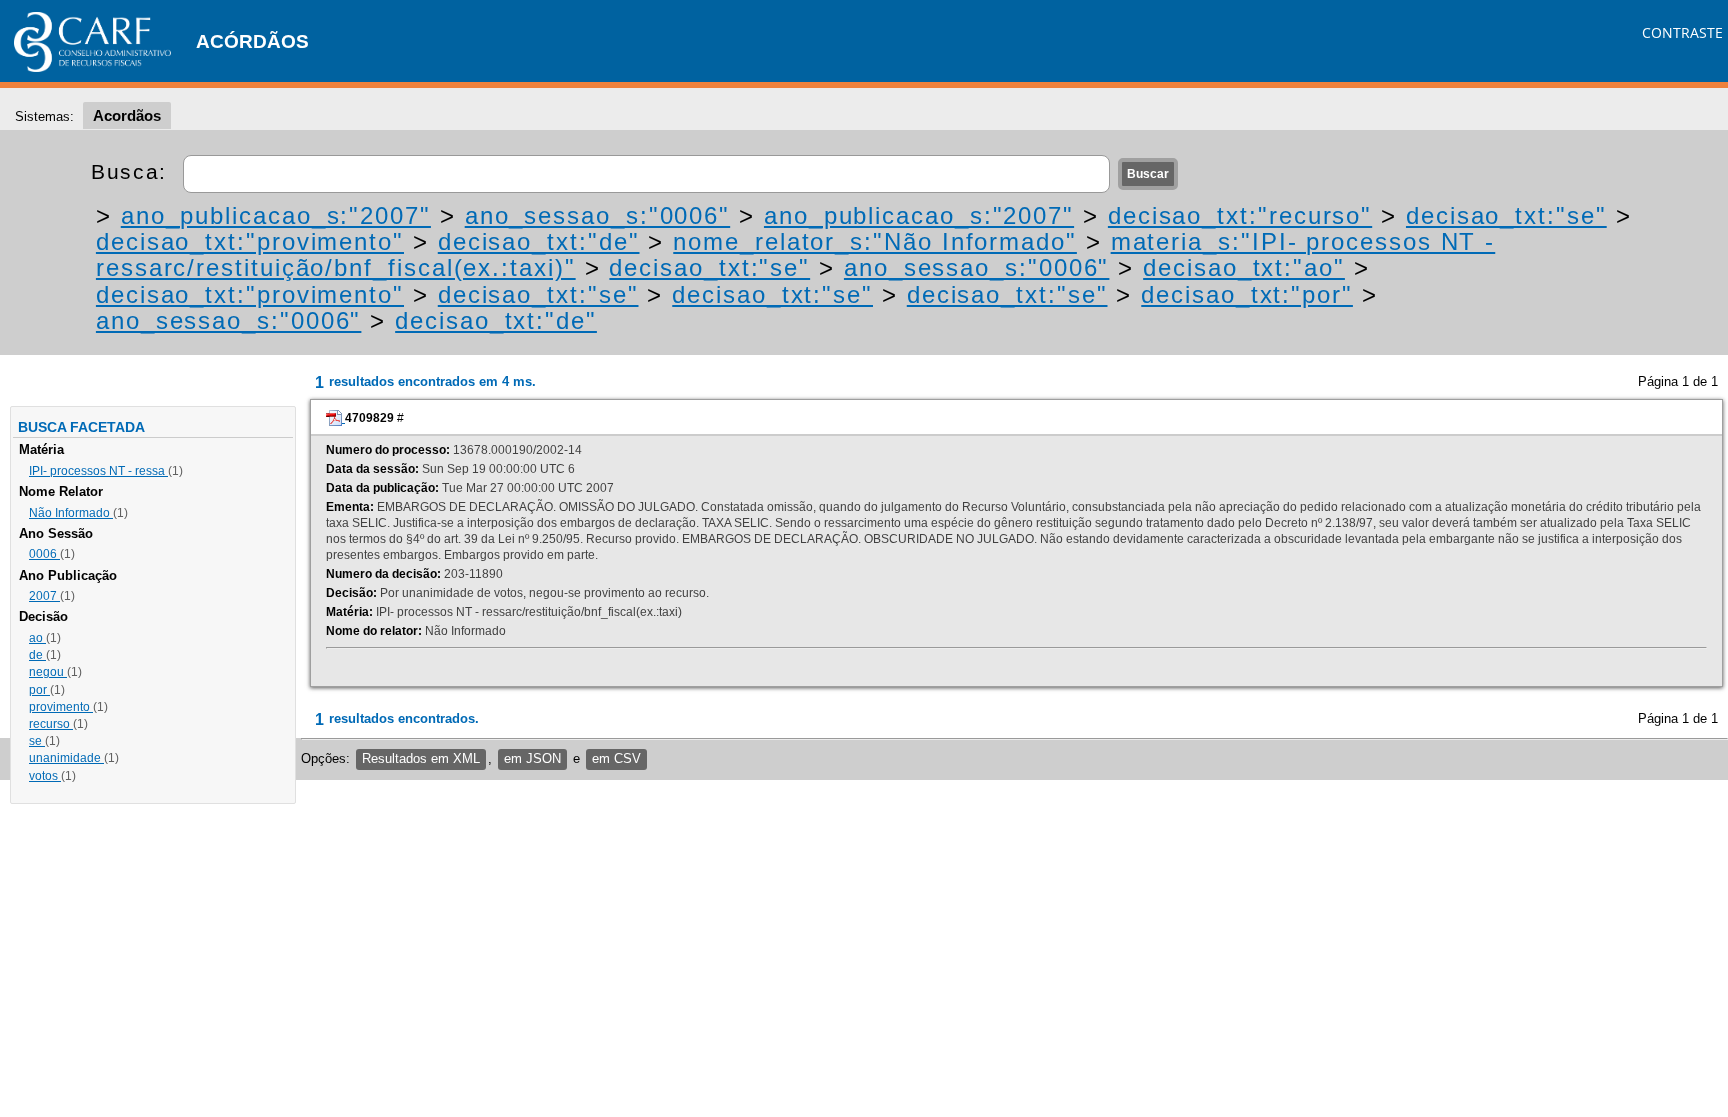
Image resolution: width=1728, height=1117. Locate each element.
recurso (51, 724)
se (37, 741)
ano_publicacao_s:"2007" (276, 215)
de (37, 655)
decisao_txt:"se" (1506, 215)
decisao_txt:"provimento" (250, 241)
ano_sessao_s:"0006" (597, 215)
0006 (44, 554)
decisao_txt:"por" (1247, 294)
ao (37, 638)
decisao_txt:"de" (539, 241)
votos (45, 776)
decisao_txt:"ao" (1244, 267)
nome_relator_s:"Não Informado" (875, 241)
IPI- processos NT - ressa (98, 471)
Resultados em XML (421, 758)
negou (48, 672)
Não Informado (71, 513)
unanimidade (66, 758)
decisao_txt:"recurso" (1240, 215)
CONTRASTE (1682, 32)
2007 (44, 596)
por (39, 690)
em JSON (532, 758)
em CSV (616, 758)
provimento (61, 707)
